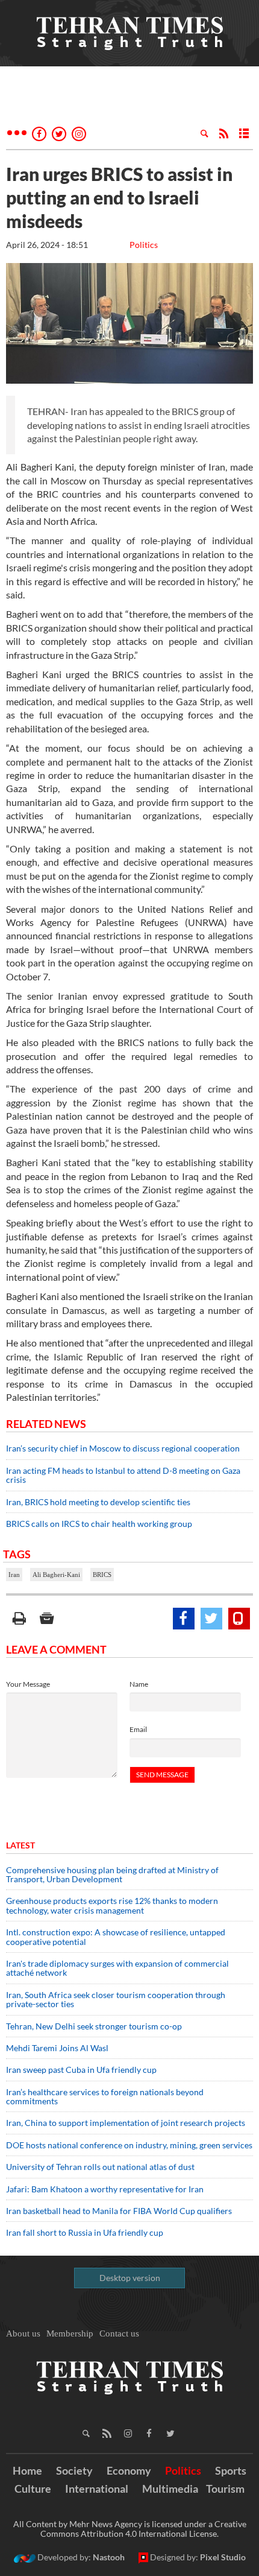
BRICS (102, 1575)
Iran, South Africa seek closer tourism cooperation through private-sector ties (116, 1999)
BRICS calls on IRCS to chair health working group (99, 1524)
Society (74, 2470)
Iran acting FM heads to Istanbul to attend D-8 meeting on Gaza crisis (123, 1475)
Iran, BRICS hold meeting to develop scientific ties (98, 1502)
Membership (70, 2333)
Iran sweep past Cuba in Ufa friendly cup (81, 2070)
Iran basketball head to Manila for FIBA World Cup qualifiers (119, 2211)
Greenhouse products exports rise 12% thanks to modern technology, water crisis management (112, 1905)
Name (139, 1684)
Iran (14, 1575)
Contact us (119, 2333)
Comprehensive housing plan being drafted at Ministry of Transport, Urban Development (112, 1874)
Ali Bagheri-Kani (56, 1575)
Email (138, 1729)
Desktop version (130, 2278)
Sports (231, 2470)
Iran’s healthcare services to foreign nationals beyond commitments (105, 2096)
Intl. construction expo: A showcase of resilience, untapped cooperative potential (116, 1937)
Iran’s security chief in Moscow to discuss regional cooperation (123, 1448)
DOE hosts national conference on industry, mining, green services (129, 2145)
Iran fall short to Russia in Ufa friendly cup (85, 2232)
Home (27, 2470)
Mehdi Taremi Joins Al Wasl (57, 2048)
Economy (129, 2470)
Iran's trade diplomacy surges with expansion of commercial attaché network (117, 1968)
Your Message (28, 1684)
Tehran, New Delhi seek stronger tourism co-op (94, 2026)
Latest (20, 1845)
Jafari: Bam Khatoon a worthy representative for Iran (105, 2189)
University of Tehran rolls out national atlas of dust (100, 2167)
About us (23, 2333)
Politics (144, 245)
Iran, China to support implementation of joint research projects (126, 2123)
